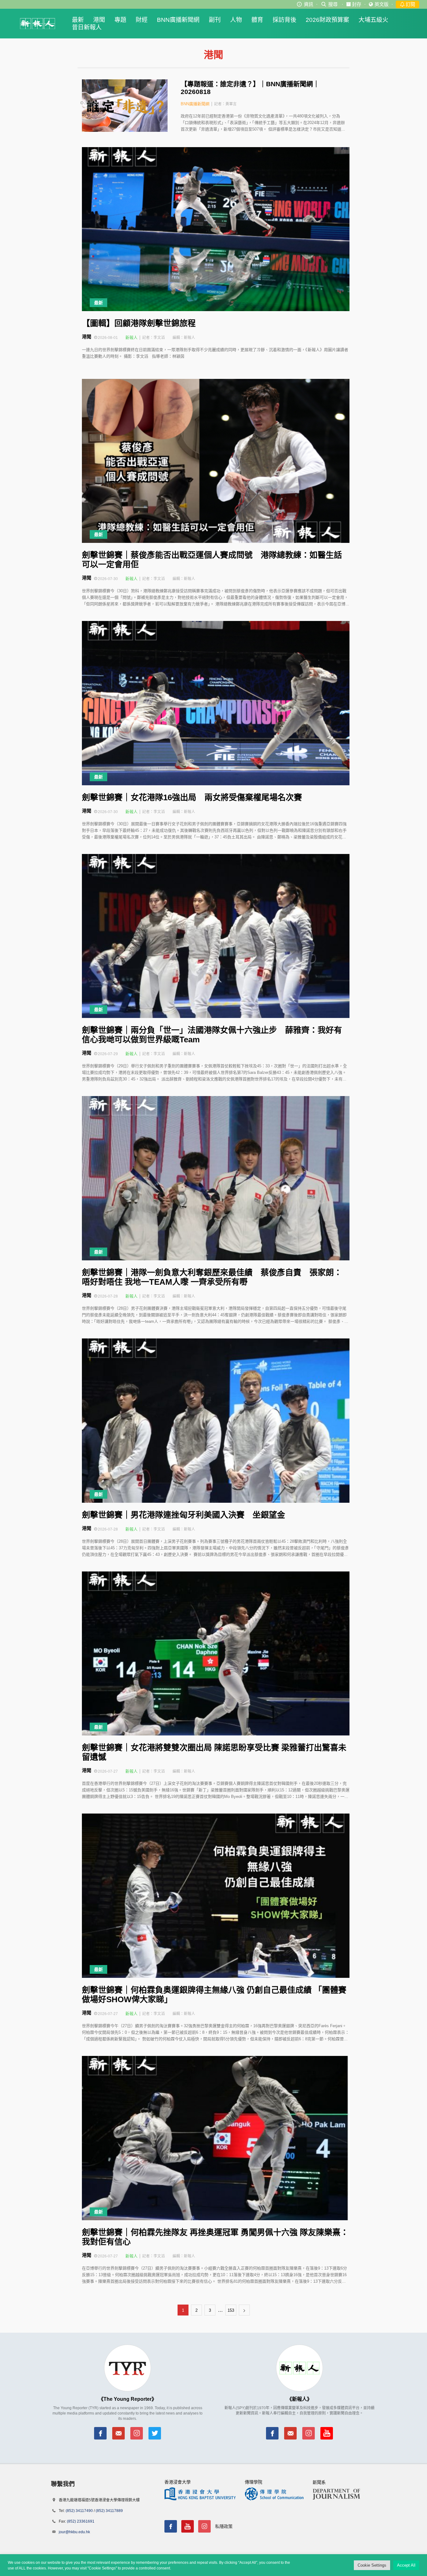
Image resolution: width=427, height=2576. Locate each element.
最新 (78, 20)
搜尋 (333, 4)
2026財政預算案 (327, 20)
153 (231, 2310)
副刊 (215, 20)
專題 (120, 20)
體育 (257, 20)
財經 (142, 20)
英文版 (382, 4)
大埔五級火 (373, 20)
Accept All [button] (406, 2565)
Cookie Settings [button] (372, 2565)
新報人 (131, 338)
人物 (236, 20)
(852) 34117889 (109, 2511)
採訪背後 (284, 20)
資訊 (309, 4)
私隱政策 (224, 2526)
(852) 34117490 (79, 2511)
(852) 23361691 (81, 2521)
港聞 (99, 20)
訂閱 (410, 4)
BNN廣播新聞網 (178, 20)
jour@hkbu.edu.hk (74, 2532)
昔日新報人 (87, 27)
